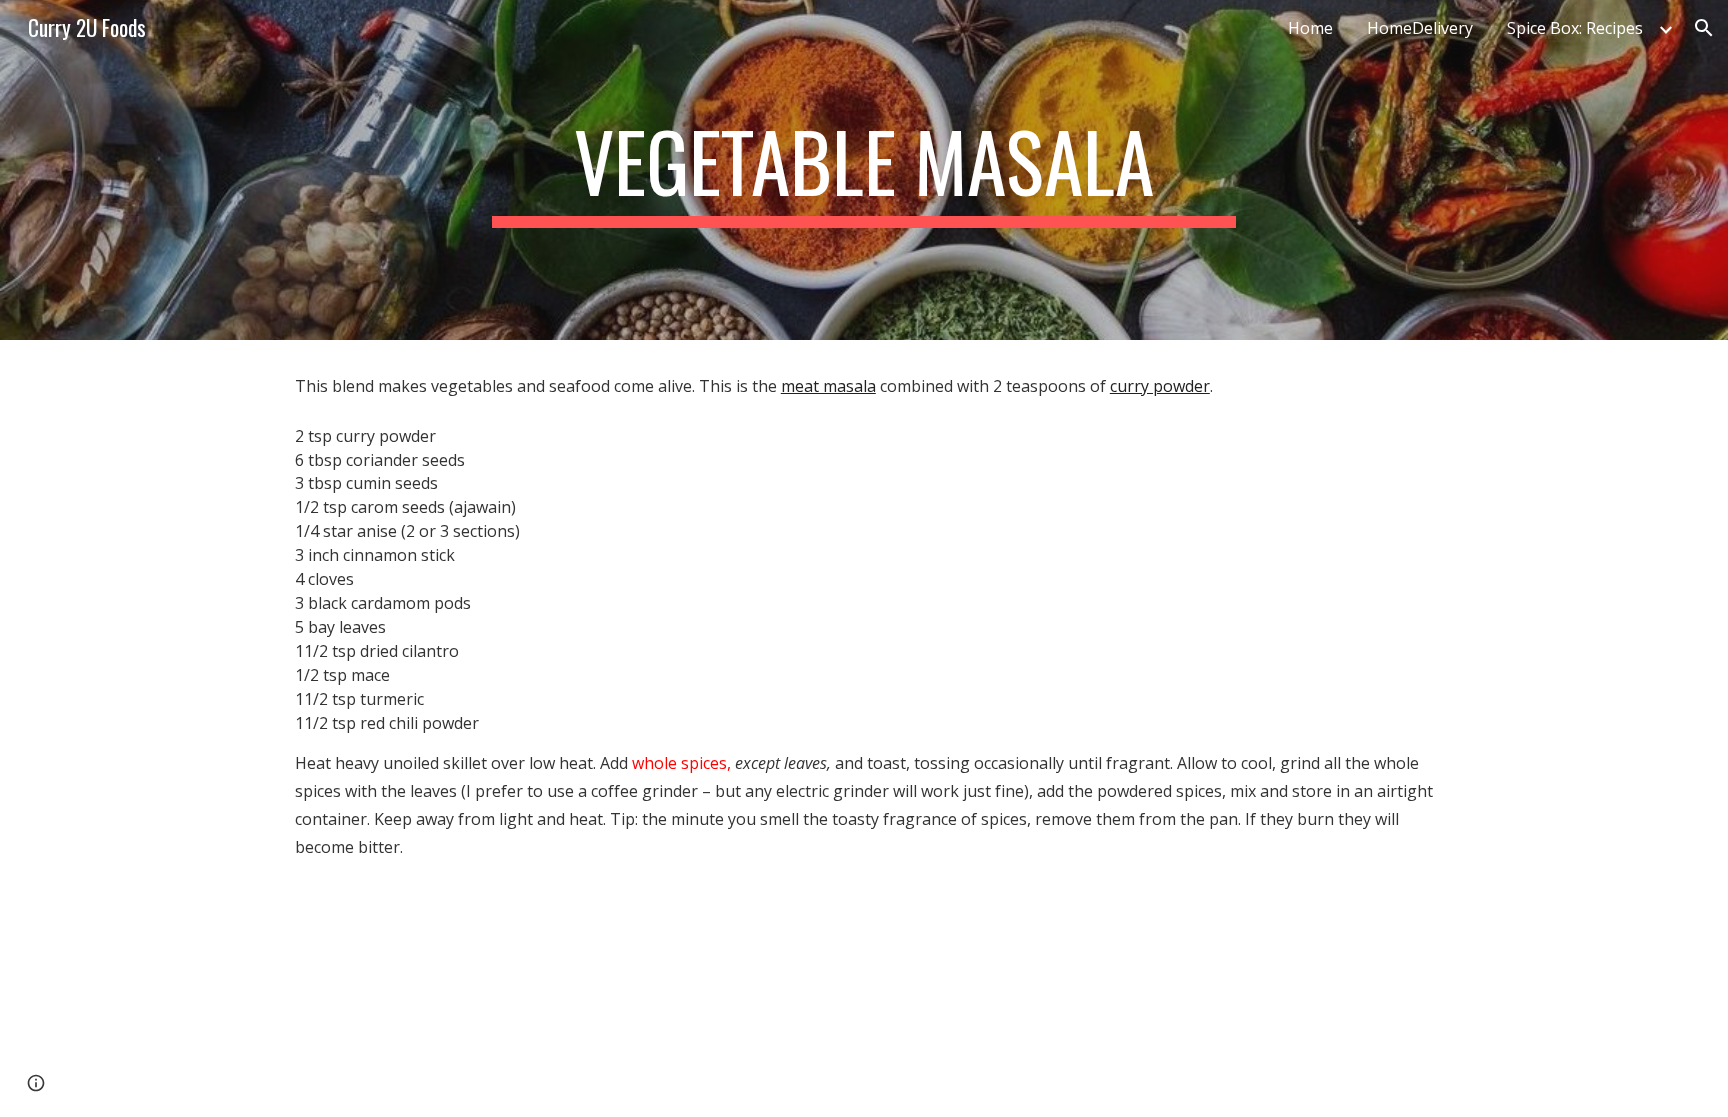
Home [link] (1310, 28)
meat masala (828, 386)
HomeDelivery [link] (1420, 28)
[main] (864, 170)
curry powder (1160, 386)
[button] (1704, 28)
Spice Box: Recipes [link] (1575, 28)
